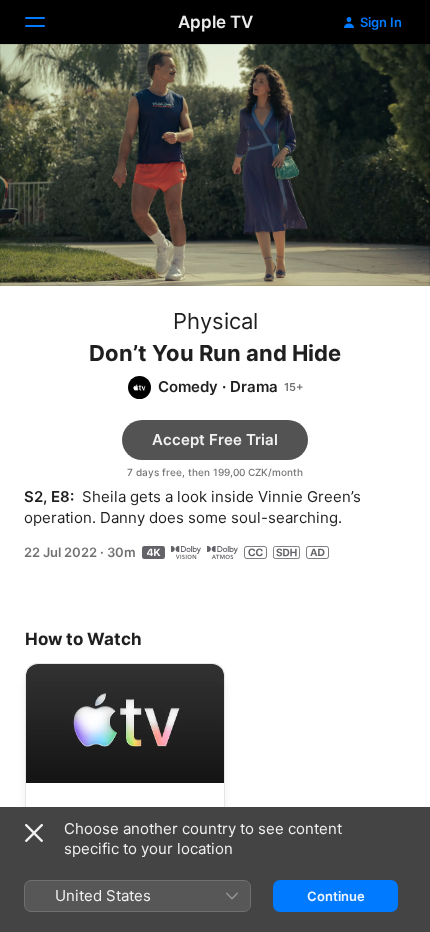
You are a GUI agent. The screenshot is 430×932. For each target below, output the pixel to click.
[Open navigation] (47, 22)
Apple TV (215, 22)
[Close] (34, 833)
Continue (336, 896)
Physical (215, 321)
